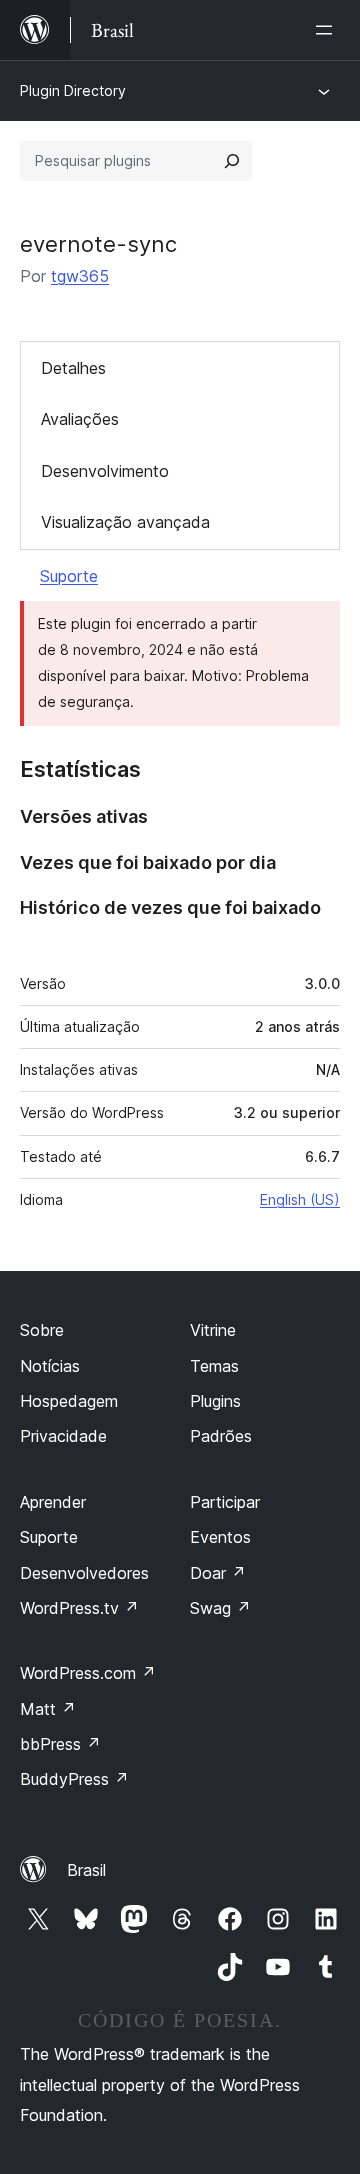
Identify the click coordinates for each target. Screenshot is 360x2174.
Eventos (220, 1537)
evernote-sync (98, 244)
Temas (214, 1366)
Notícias (50, 1366)
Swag (220, 1608)
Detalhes (73, 368)
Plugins (215, 1401)
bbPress (60, 1744)
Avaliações (80, 419)
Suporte (69, 576)
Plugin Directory (73, 90)
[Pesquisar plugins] (232, 161)
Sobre (42, 1330)
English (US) (300, 1199)
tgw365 (80, 276)
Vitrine (213, 1330)
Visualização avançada (125, 522)
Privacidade (63, 1436)
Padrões (221, 1436)
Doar (218, 1573)
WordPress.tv (79, 1608)
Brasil (86, 1870)
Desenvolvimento (105, 471)
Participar (225, 1502)
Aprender (53, 1502)
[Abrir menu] (328, 30)
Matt (48, 1709)
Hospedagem (69, 1401)
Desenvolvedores (84, 1573)
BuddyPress (74, 1779)
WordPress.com (88, 1673)
